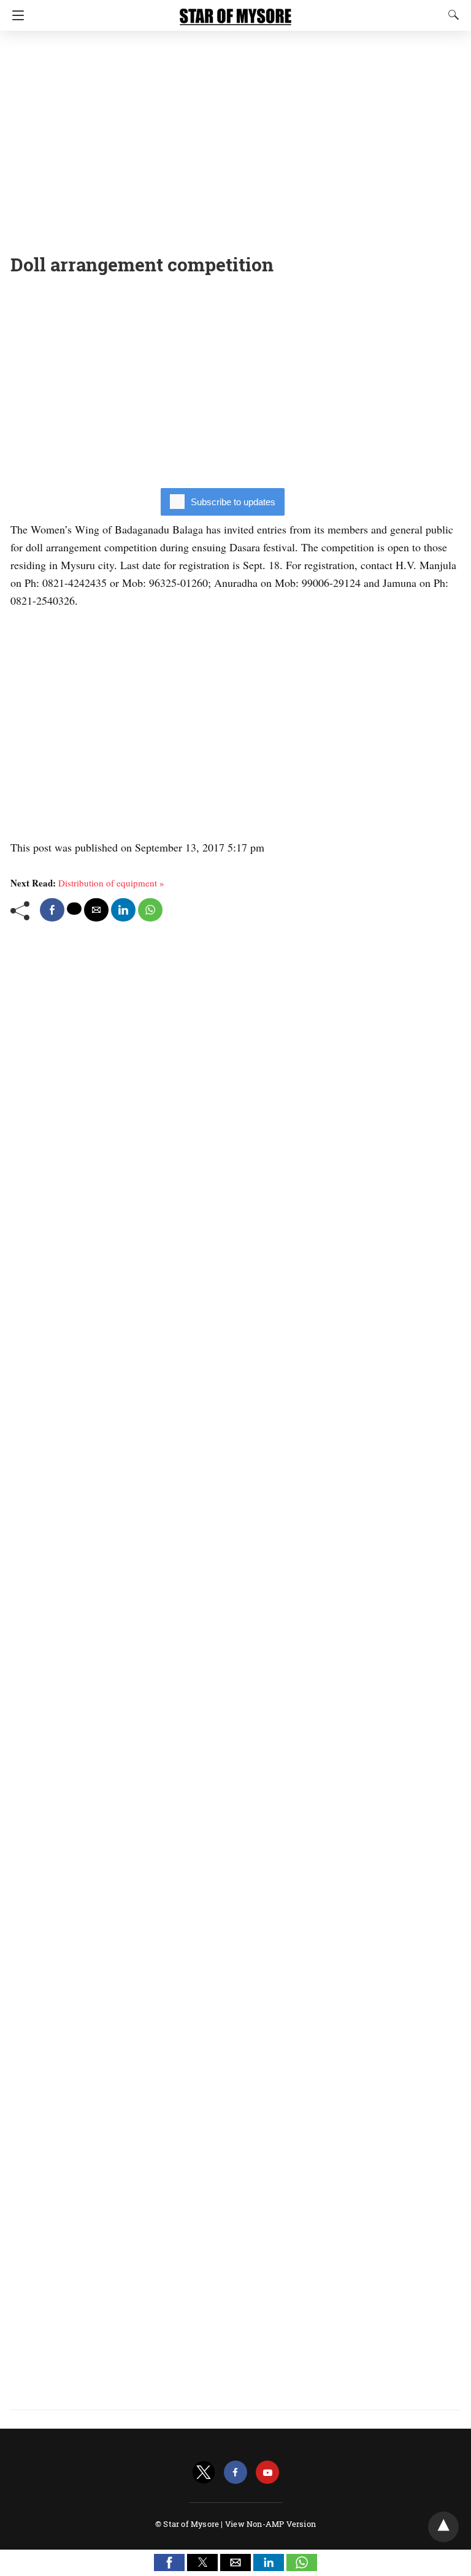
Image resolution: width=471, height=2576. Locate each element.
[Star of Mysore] (235, 11)
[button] (169, 2562)
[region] (235, 138)
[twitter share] (74, 909)
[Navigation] (15, 15)
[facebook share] (52, 910)
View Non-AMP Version (270, 2524)
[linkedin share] (123, 910)
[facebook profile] (235, 2473)
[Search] (451, 15)
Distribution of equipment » (111, 883)
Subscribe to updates (233, 502)
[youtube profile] (267, 2473)
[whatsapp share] (150, 910)
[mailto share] (96, 910)
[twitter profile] (204, 2473)
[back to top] (443, 2527)
